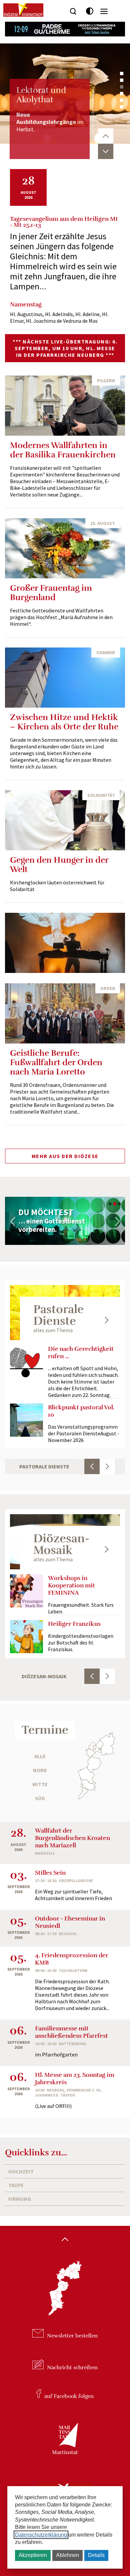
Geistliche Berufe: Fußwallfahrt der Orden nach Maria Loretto (56, 1062)
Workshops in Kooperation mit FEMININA (71, 1585)
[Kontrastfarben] (90, 11)
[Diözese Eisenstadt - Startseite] (23, 10)
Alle (40, 1756)
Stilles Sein (50, 1873)
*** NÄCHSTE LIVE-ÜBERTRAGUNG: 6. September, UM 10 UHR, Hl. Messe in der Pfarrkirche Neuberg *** (65, 348)
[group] (65, 1221)
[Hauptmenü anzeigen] (104, 11)
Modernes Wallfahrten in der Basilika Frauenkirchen (63, 450)
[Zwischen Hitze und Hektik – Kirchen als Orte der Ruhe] (65, 678)
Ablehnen (67, 2555)
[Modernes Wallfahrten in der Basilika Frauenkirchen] (65, 406)
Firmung (20, 2199)
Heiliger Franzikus (74, 1624)
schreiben (72, 2368)
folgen (69, 2396)
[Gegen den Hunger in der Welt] (65, 820)
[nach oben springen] (65, 2240)
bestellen (72, 2336)
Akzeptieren (33, 2555)
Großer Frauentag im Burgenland (51, 593)
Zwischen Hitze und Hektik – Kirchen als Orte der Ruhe (64, 722)
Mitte (40, 1784)
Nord (40, 1770)
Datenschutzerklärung (41, 2535)
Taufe (16, 2185)
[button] (122, 74)
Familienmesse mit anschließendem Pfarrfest (71, 2032)
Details (96, 2555)
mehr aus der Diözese (65, 1156)
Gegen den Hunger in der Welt (59, 865)
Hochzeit (21, 2171)
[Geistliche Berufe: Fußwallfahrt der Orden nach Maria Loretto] (65, 1013)
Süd (40, 1798)
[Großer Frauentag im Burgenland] (65, 548)
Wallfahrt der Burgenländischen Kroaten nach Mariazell (72, 1838)
